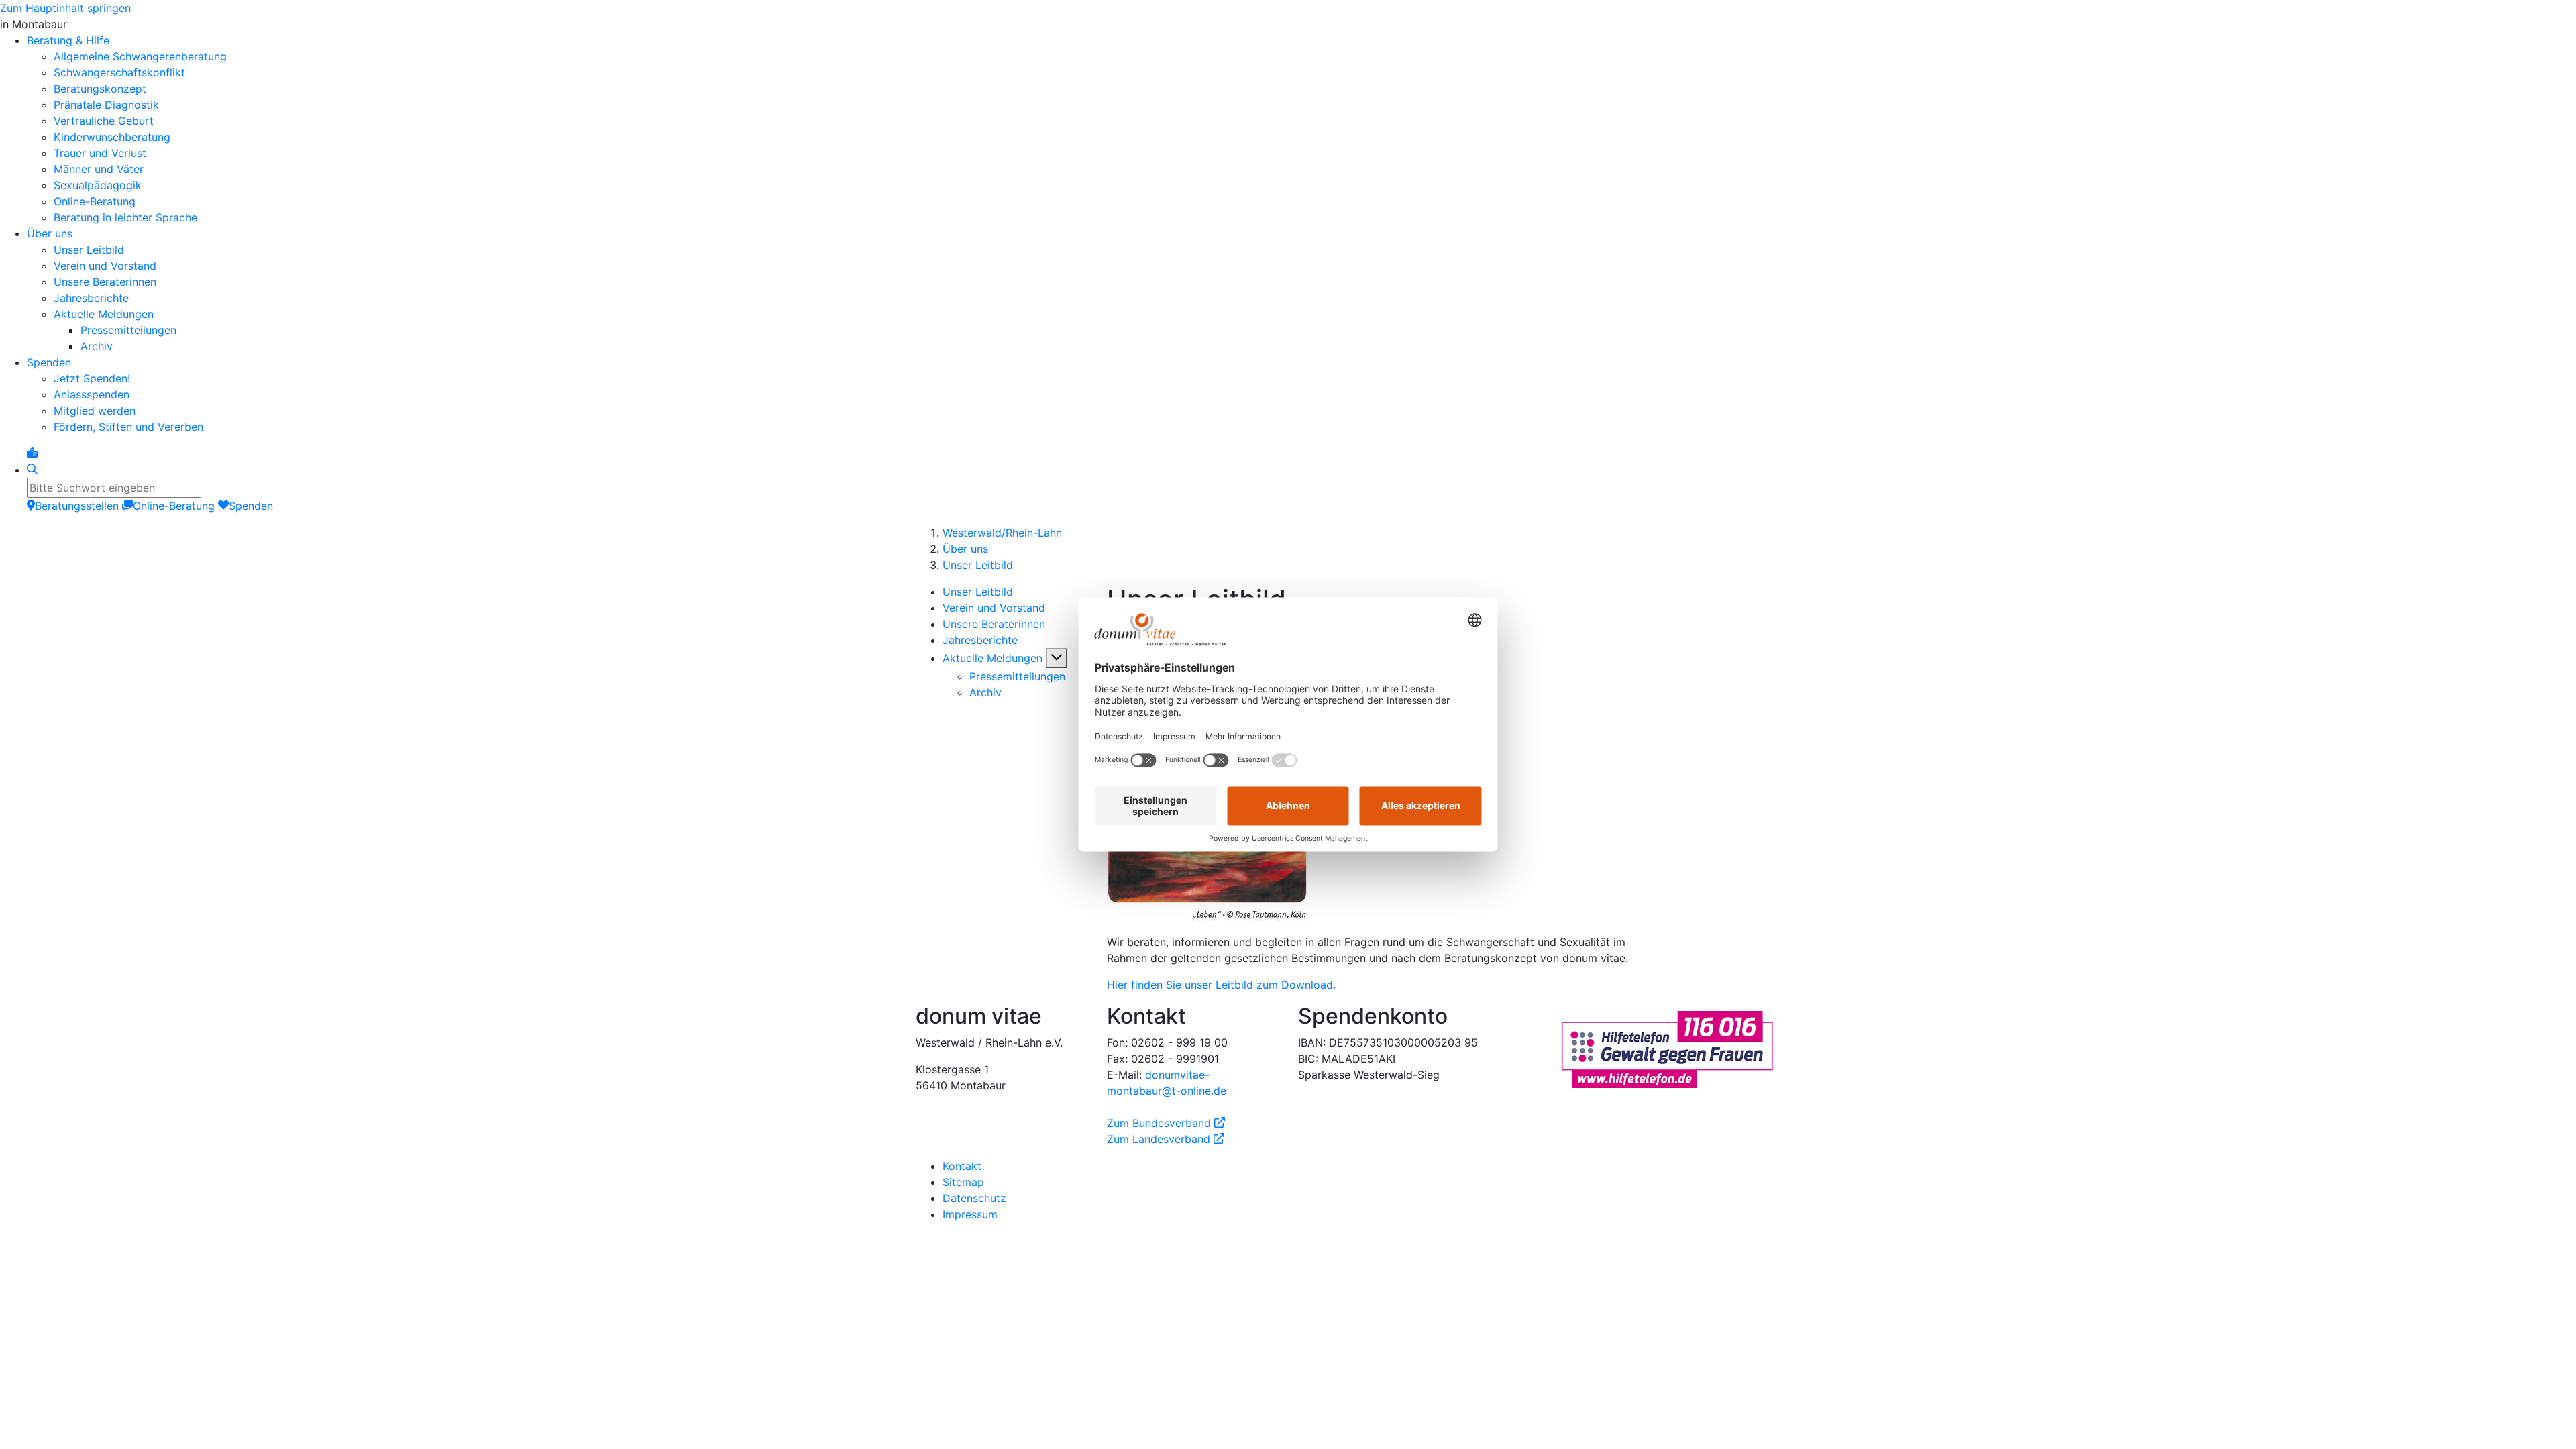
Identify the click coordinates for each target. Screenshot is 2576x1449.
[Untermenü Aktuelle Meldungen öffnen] (1057, 658)
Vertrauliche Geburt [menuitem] (104, 121)
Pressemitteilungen (1017, 676)
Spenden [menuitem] (49, 362)
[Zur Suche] (32, 470)
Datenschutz (974, 1198)
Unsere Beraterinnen (994, 624)
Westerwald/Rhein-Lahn (1002, 533)
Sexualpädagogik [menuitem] (98, 185)
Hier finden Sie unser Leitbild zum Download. (1221, 985)
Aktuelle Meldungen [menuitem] (104, 314)
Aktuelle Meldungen (992, 658)
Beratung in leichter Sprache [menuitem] (125, 217)
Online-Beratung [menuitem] (95, 201)
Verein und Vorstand (994, 608)
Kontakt (962, 1166)
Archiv (985, 692)
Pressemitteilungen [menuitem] (128, 330)
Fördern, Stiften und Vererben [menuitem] (128, 427)
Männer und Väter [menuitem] (99, 169)
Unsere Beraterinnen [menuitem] (105, 282)
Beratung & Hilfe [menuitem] (68, 40)
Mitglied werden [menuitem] (95, 411)
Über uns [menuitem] (50, 233)
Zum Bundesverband (1166, 1123)
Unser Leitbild (978, 565)
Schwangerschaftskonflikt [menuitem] (119, 72)
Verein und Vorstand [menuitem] (105, 266)
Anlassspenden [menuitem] (92, 394)
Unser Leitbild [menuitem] (89, 250)
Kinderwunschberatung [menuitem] (112, 137)
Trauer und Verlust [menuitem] (100, 153)
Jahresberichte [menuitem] (91, 298)
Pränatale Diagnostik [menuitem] (106, 105)
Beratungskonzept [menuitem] (100, 89)
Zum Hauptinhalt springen (65, 8)
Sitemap (963, 1182)
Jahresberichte (980, 640)
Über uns (965, 549)
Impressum (970, 1214)
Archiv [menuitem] (97, 346)
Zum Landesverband (1166, 1139)
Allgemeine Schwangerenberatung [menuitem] (140, 56)
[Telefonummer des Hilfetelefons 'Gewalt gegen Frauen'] (1667, 1048)
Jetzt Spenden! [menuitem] (92, 378)
